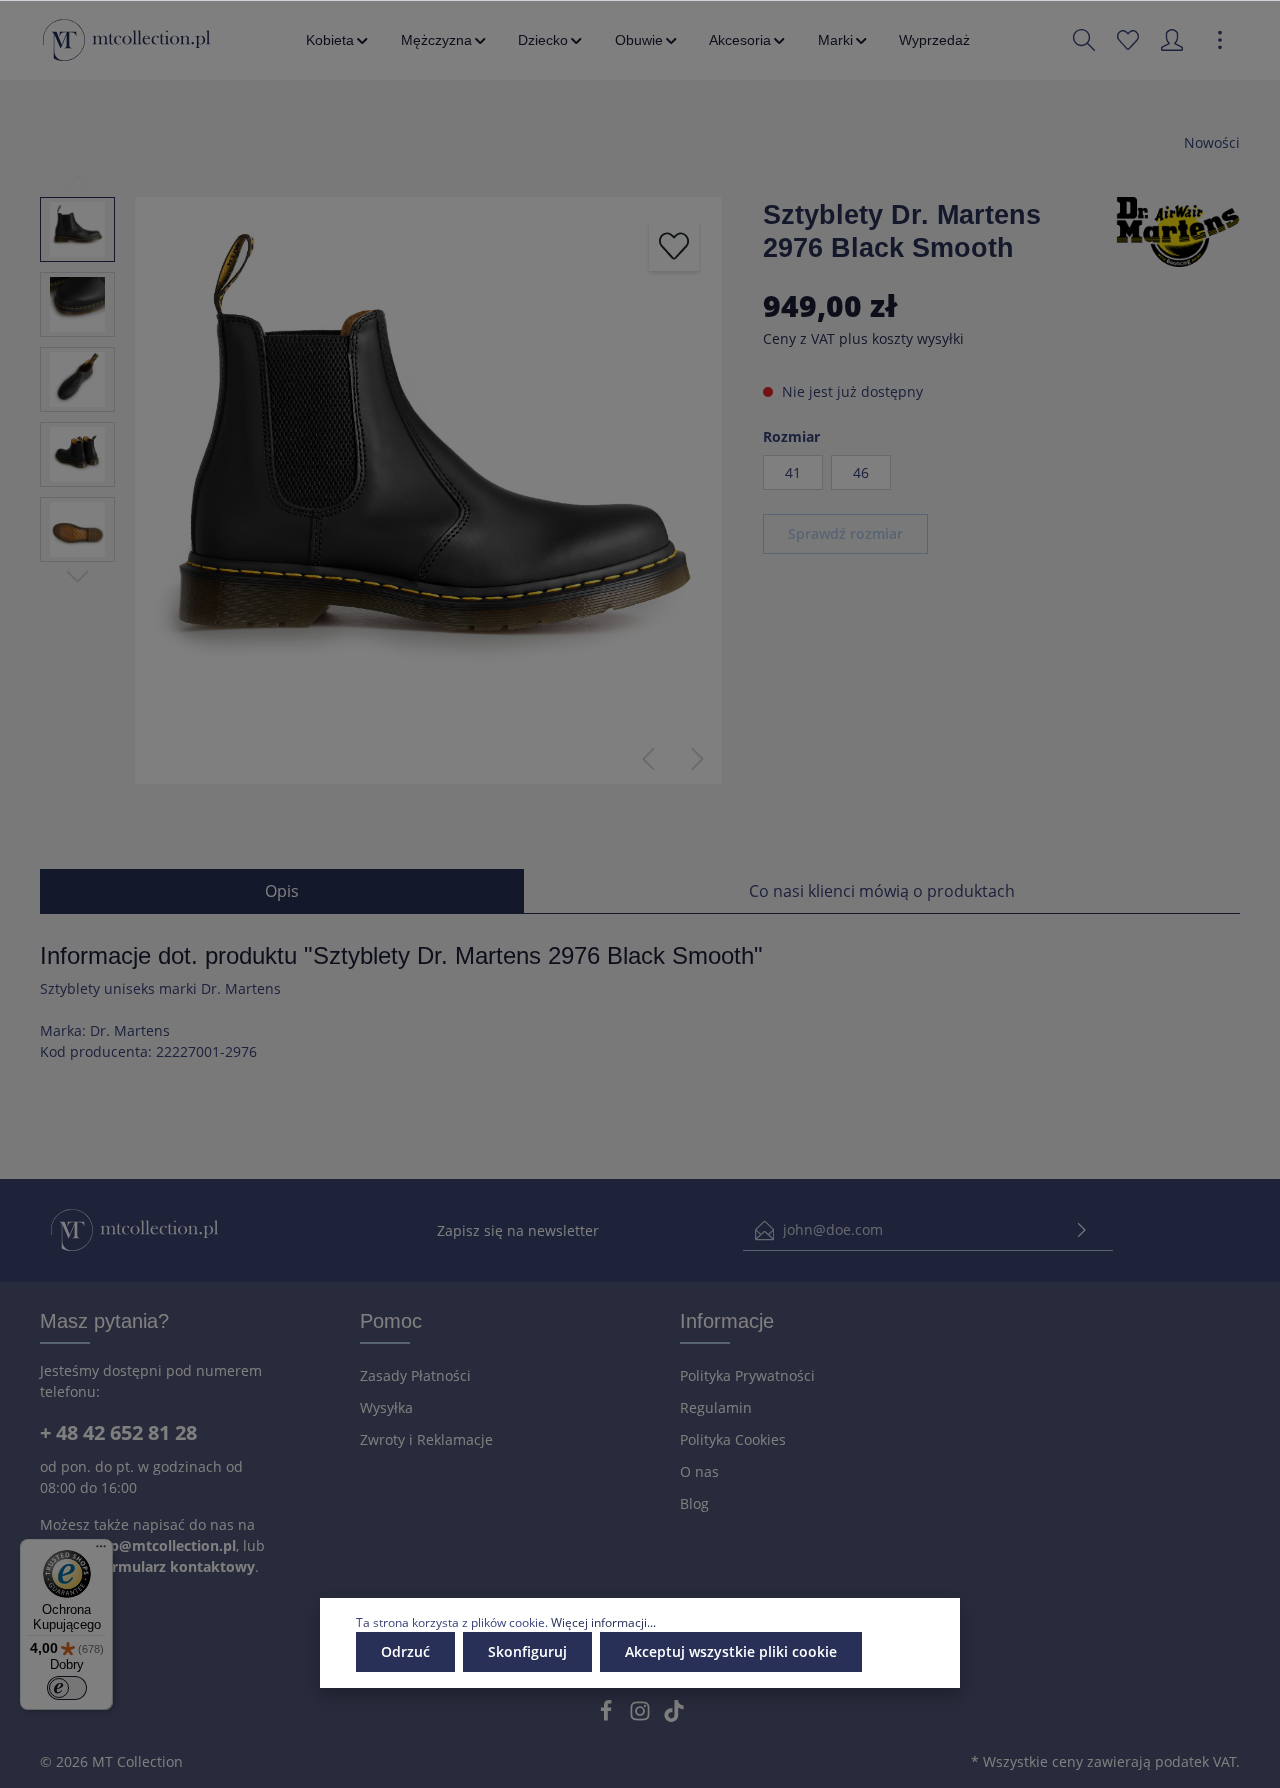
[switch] (67, 1688)
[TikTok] (674, 1716)
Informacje (727, 1321)
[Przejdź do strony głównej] (126, 40)
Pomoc (391, 1321)
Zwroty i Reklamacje (426, 1439)
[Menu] (101, 1551)
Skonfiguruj (527, 1651)
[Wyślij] (1082, 1230)
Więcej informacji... (603, 1622)
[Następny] (698, 759)
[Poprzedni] (648, 759)
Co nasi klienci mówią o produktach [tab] (882, 891)
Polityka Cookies (733, 1439)
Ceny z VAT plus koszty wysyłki (863, 338)
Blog (694, 1503)
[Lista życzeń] (1128, 40)
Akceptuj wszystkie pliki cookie (731, 1651)
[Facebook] (608, 1716)
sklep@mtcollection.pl (159, 1545)
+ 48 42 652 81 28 (118, 1432)
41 (793, 472)
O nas (699, 1471)
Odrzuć (405, 1651)
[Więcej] (1220, 40)
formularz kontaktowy (176, 1566)
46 (861, 472)
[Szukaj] (1084, 40)
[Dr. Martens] (1178, 230)
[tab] (282, 891)
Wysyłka (386, 1407)
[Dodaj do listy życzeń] (674, 246)
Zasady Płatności (415, 1375)
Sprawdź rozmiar (845, 533)
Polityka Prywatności (747, 1375)
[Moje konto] (1172, 40)
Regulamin (716, 1407)
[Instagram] (642, 1716)
